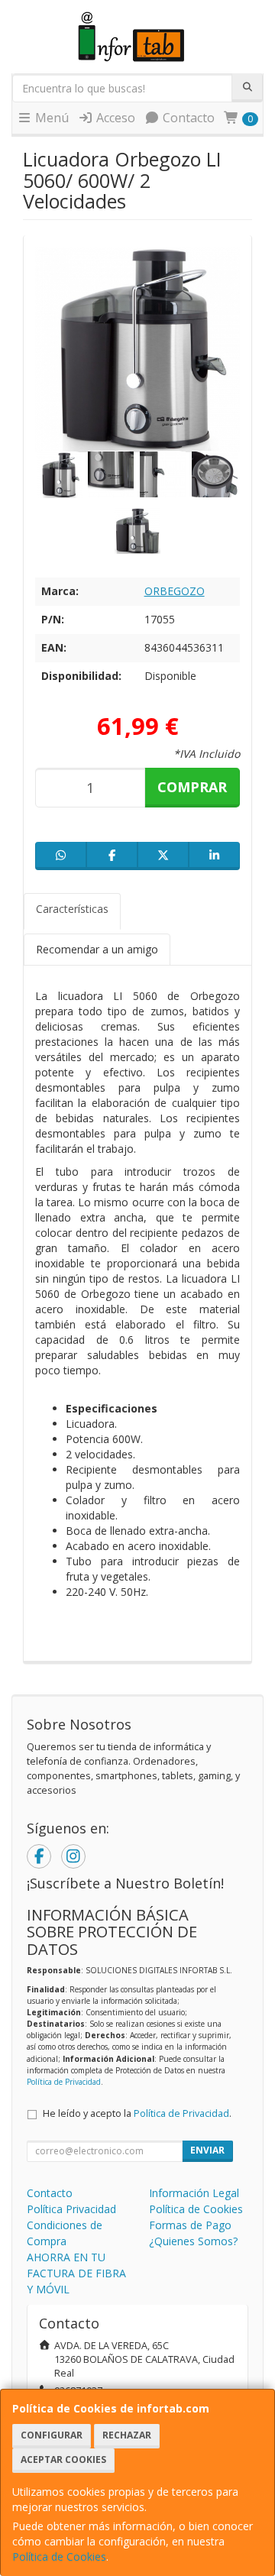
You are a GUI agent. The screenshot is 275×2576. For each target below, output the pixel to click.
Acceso (114, 118)
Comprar (192, 787)
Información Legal (194, 2193)
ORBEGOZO (175, 591)
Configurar (52, 2435)
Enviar (207, 2150)
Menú (50, 118)
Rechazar (127, 2435)
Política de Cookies (59, 2557)
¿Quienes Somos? (193, 2241)
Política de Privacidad (64, 2082)
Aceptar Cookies (63, 2459)
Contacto (187, 118)
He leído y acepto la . (137, 2113)
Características (72, 909)
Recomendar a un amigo (97, 949)
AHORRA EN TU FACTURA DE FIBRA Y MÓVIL (76, 2273)
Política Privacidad (71, 2209)
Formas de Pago (190, 2225)
